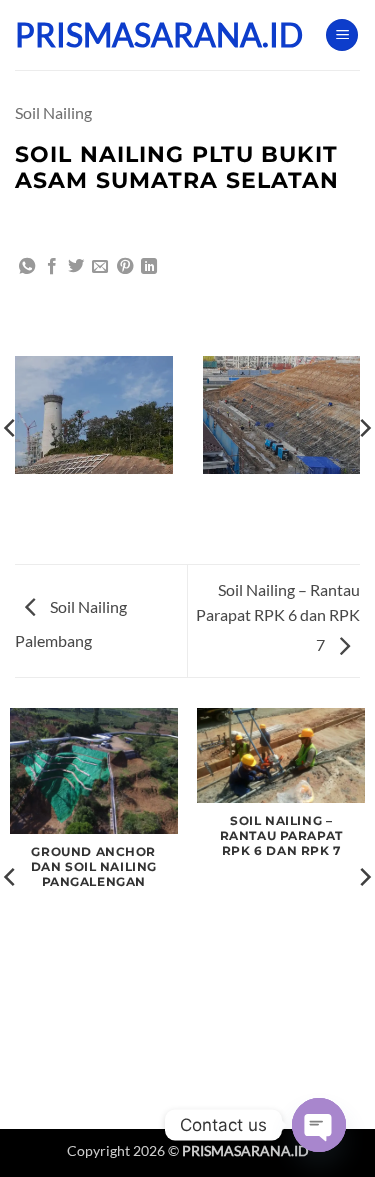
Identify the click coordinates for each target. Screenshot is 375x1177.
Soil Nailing (53, 112)
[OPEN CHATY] (319, 1125)
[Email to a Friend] (100, 267)
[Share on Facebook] (52, 267)
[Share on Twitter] (76, 267)
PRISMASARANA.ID (115, 35)
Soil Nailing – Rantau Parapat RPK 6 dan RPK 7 (278, 617)
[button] (342, 35)
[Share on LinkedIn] (149, 267)
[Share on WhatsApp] (27, 267)
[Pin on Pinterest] (125, 267)
